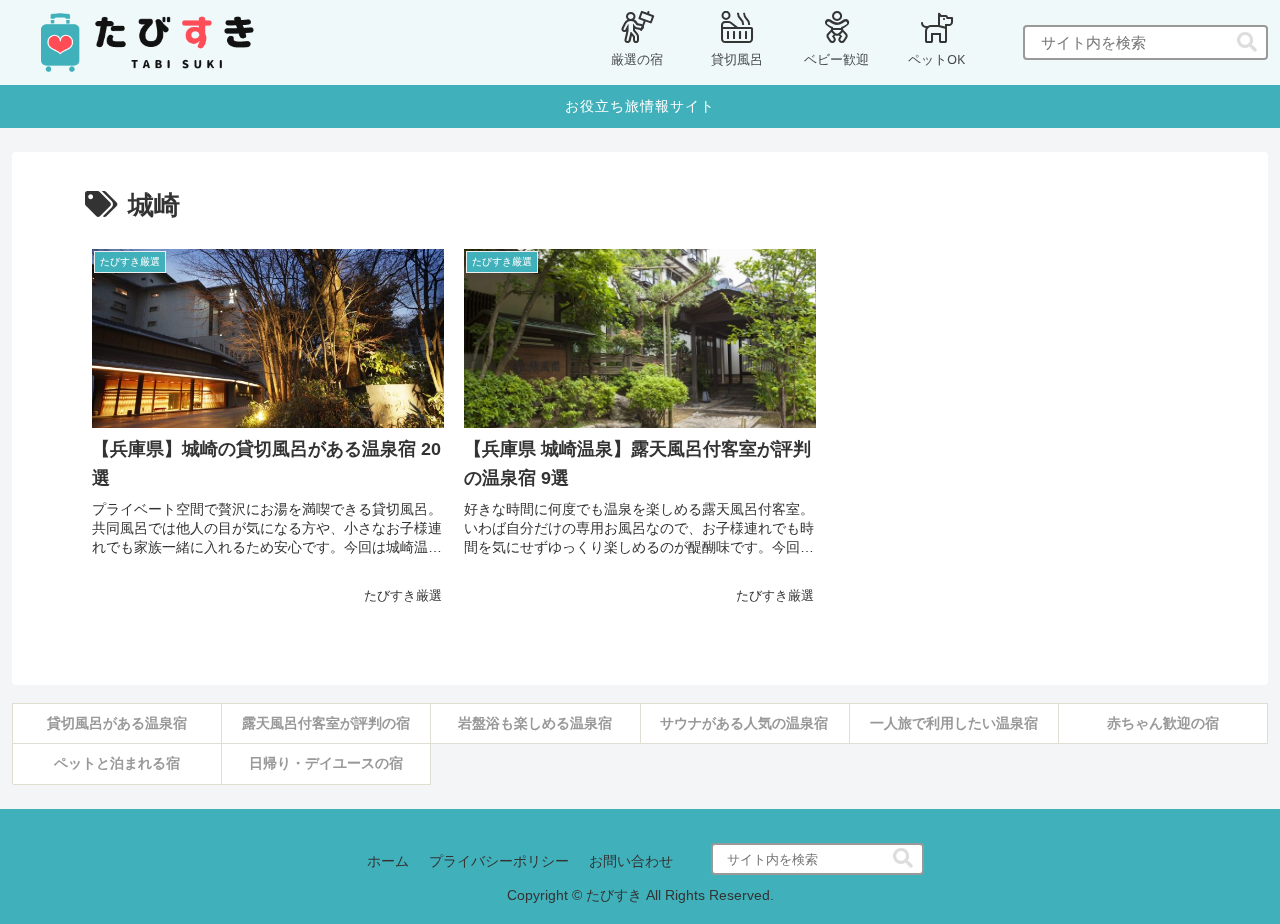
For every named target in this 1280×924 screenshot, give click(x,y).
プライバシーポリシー (499, 861)
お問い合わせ (631, 861)
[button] (1247, 42)
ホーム (388, 861)
